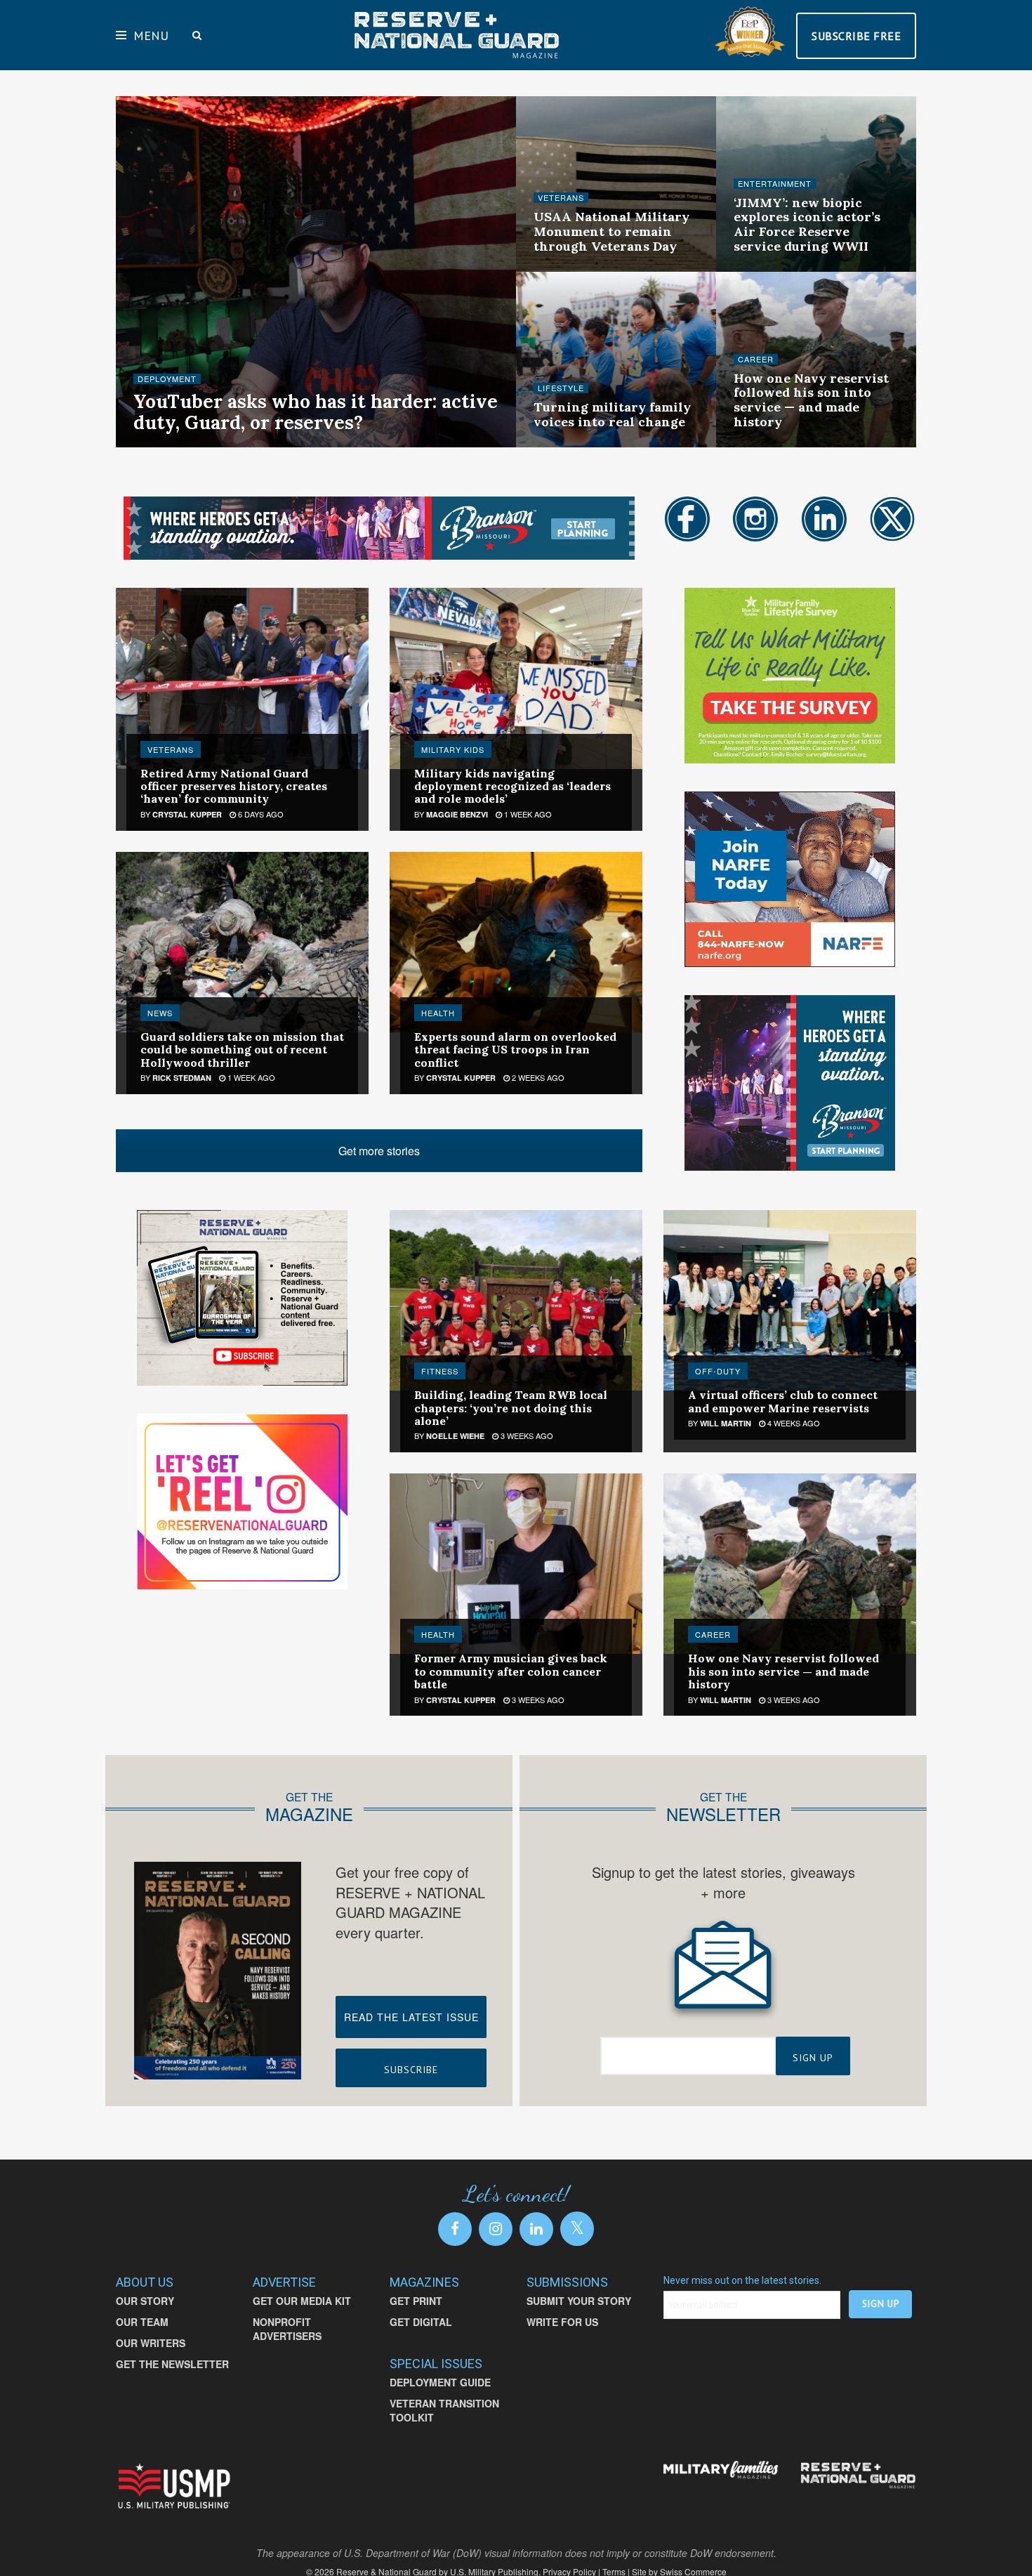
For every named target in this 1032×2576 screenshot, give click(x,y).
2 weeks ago (767, 270)
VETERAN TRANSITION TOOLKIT (444, 2410)
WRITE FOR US (562, 2322)
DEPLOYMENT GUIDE (440, 2382)
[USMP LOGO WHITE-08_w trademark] (174, 2486)
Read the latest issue (411, 2017)
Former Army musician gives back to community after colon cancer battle (511, 1671)
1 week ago (565, 270)
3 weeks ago (767, 445)
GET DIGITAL (421, 2322)
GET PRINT (416, 2301)
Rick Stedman (182, 1078)
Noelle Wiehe (174, 446)
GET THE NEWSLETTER (172, 2364)
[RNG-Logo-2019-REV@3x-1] (858, 2476)
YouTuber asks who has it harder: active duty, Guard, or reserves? (316, 412)
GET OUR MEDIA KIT (302, 2301)
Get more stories (379, 1151)
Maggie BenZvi (457, 814)
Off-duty (718, 1371)
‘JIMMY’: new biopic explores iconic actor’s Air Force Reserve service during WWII (807, 224)
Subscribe (411, 2070)
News (160, 1013)
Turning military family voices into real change (612, 414)
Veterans (561, 198)
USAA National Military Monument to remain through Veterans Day (611, 231)
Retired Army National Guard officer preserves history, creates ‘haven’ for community (234, 786)
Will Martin (726, 1423)
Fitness (440, 1371)
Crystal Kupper (187, 814)
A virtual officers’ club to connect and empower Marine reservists (783, 1401)
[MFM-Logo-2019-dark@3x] (721, 2471)
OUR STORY (145, 2301)
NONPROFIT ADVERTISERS (287, 2329)
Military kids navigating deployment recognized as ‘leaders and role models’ (512, 786)
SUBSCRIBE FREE (856, 36)
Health (438, 1013)
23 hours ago (248, 445)
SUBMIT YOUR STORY (579, 2301)
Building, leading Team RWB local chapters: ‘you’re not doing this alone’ (511, 1408)
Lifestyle (561, 388)
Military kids (453, 749)
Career (756, 359)
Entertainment (775, 184)
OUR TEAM (142, 2322)
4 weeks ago (793, 1423)
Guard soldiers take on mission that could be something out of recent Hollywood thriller (242, 1050)
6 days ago (260, 814)
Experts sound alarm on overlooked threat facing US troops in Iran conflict (515, 1050)
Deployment (167, 379)
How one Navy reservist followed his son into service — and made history (811, 400)
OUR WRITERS (151, 2343)
